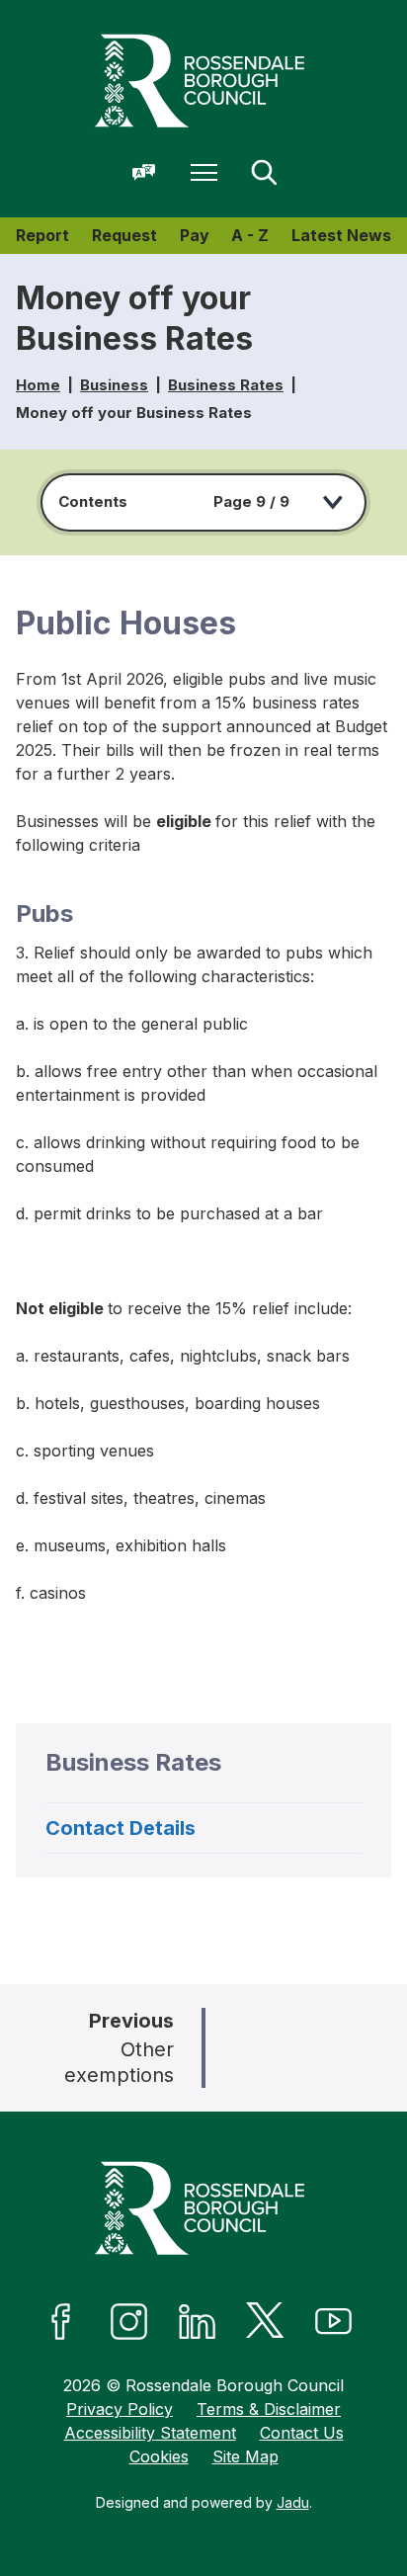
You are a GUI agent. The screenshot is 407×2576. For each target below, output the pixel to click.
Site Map (245, 2456)
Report (42, 235)
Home (38, 385)
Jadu (293, 2502)
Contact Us (302, 2433)
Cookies (159, 2456)
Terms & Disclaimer (269, 2409)
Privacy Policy (120, 2409)
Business (114, 385)
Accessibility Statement (150, 2433)
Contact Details (121, 1828)
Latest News (341, 235)
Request (124, 235)
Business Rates (226, 385)
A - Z (250, 235)
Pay (195, 235)
